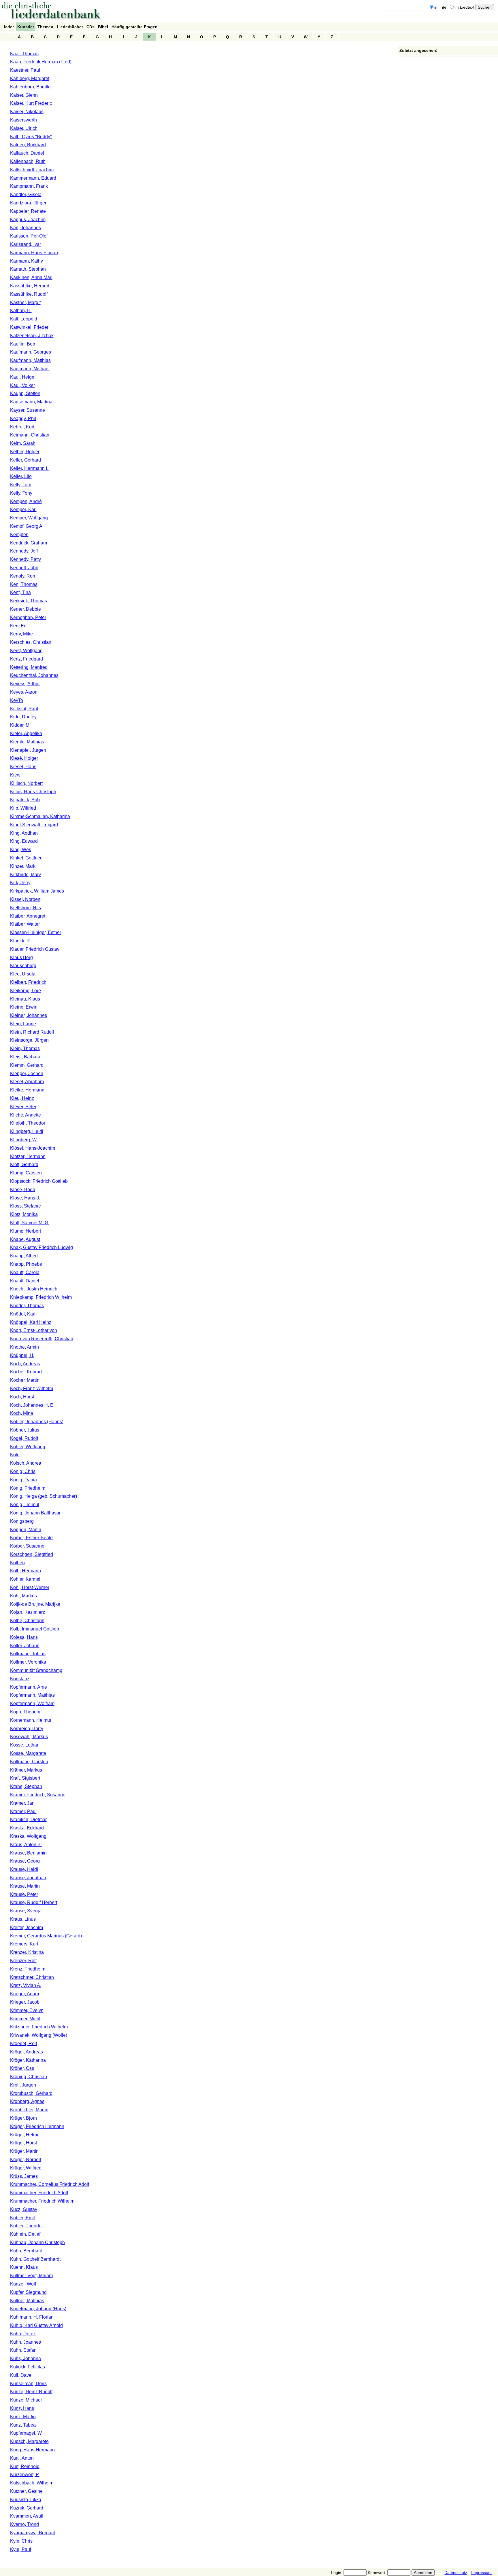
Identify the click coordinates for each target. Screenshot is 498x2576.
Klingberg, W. (24, 1140)
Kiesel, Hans (23, 767)
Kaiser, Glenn (24, 95)
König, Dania (23, 1480)
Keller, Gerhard (26, 460)
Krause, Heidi (24, 1869)
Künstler (26, 27)
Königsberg (22, 1521)
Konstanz (20, 1679)
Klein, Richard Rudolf (32, 1032)
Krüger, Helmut (25, 2135)
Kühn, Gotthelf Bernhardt (35, 2259)
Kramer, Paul (23, 1811)
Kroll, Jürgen (23, 2085)
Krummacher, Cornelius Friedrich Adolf (50, 2184)
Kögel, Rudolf (24, 1438)
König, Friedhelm (28, 1488)
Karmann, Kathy (27, 261)
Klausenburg (23, 966)
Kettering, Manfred (29, 667)
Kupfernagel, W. (26, 2433)
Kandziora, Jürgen (29, 203)
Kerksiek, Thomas (29, 601)
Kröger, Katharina (28, 2060)
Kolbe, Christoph (27, 1621)
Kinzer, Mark (23, 866)
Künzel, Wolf (23, 2284)
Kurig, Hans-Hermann (32, 2450)
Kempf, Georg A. (27, 526)
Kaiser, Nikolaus (27, 112)
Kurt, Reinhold (25, 2466)
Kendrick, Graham (29, 543)
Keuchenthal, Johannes (34, 675)
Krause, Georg (25, 1861)
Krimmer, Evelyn (27, 2010)
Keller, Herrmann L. (30, 468)
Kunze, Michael (26, 2400)
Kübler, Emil (22, 2218)
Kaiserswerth (23, 120)
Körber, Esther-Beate (31, 1538)
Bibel (103, 27)
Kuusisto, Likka (26, 2500)
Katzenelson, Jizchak (32, 336)
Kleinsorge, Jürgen (29, 1040)
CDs (90, 27)
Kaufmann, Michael (30, 369)
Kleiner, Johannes (29, 1015)
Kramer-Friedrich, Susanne (38, 1795)
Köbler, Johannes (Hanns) (37, 1422)
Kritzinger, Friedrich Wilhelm (39, 2027)
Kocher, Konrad (26, 1372)
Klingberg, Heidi (27, 1131)
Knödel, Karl (23, 1314)
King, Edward (24, 841)
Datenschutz (456, 2573)
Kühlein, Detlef (25, 2234)
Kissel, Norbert (25, 899)
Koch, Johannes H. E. (32, 1405)
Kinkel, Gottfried (26, 858)
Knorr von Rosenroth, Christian (42, 1339)
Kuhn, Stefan (23, 2350)
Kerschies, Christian (31, 642)
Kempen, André (26, 501)
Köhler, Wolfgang (28, 1447)
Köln (15, 1455)
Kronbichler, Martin (29, 2110)
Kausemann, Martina (31, 402)
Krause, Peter (24, 1894)
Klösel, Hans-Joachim (33, 1148)
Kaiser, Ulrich (24, 128)
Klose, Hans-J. (25, 1198)
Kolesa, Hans (24, 1637)
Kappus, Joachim (28, 220)
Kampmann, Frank (29, 186)
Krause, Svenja (26, 1911)
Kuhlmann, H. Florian (32, 2317)
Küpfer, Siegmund (28, 2292)
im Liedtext (464, 7)
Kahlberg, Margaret (30, 78)
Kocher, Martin (25, 1380)
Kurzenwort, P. (25, 2475)
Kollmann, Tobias (28, 1654)
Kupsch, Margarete (29, 2441)
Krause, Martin (25, 1886)
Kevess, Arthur (25, 684)
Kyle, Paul (21, 2549)
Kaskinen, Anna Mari (31, 277)
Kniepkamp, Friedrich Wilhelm (41, 1297)
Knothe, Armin (24, 1347)
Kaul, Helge (22, 377)
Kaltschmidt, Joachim (32, 170)
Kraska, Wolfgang (28, 1836)
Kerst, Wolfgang (26, 651)
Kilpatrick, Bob (25, 800)
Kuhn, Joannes (26, 2342)
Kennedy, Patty (26, 559)
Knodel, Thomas (27, 1306)
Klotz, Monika (24, 1214)
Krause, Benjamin (28, 1853)
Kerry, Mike (21, 634)
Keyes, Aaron (24, 692)
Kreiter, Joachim (27, 1927)
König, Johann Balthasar (35, 1513)
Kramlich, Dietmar (28, 1819)
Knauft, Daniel (25, 1281)
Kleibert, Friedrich (28, 982)
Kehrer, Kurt (22, 427)
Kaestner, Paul (25, 70)
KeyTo (17, 700)
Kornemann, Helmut (31, 1720)
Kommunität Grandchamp (36, 1670)
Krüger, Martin (24, 2151)
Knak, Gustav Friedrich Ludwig (41, 1247)
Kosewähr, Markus (29, 1737)
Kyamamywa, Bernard (33, 2533)
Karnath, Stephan (28, 269)
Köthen (17, 1563)
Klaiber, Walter (25, 924)
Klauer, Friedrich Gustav (35, 949)
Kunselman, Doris (28, 2384)
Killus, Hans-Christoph (33, 792)
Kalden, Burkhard (28, 145)
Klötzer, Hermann (28, 1156)
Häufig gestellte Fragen (135, 27)
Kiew (15, 775)
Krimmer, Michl (25, 2019)
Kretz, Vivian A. (26, 1985)
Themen (45, 27)
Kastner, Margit (25, 302)
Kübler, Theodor (27, 2226)
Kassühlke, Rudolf (29, 294)
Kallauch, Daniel (27, 153)
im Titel (441, 7)
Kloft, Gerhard (24, 1164)
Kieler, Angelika (26, 733)
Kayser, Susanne (28, 410)
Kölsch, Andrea (26, 1463)
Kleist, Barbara (25, 1057)
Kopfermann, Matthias (32, 1695)
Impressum (481, 2573)
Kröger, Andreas (27, 2052)
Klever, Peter (23, 1107)
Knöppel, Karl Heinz (31, 1322)
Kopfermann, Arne (29, 1687)
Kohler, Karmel (25, 1579)
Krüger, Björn (23, 2118)
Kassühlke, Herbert (30, 286)
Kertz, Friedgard (27, 659)
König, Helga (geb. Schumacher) (44, 1496)
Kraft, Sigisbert (25, 1778)
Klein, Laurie (23, 1024)
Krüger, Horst (23, 2143)
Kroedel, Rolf (23, 2043)
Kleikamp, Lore (26, 991)
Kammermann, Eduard (33, 178)
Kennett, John (24, 568)
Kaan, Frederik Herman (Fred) (41, 62)
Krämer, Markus (26, 1770)
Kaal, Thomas (24, 54)
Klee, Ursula (23, 974)
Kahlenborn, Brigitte (30, 87)
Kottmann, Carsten (29, 1762)
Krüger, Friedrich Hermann (37, 2126)
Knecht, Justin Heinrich (34, 1289)
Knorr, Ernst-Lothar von (34, 1330)
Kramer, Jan (22, 1803)
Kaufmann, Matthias (30, 360)
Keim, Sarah (23, 443)
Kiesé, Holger (24, 758)
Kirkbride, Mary (26, 875)
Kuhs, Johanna (26, 2358)
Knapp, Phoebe (26, 1264)
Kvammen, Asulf (27, 2516)
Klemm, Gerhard (27, 1065)
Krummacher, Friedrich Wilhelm (42, 2201)
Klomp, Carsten (26, 1173)
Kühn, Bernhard (26, 2251)
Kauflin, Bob (23, 344)
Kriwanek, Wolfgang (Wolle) (39, 2035)
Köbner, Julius (25, 1430)
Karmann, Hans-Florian (34, 253)
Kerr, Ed (18, 626)
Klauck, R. (21, 941)
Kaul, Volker (22, 385)
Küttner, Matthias (27, 2301)
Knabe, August (25, 1239)
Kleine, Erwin (24, 1007)
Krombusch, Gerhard (31, 2093)
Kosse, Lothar (24, 1745)
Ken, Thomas (24, 584)
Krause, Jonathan (28, 1878)
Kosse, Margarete (28, 1753)
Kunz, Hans (22, 2408)
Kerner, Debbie (26, 609)
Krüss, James (24, 2176)
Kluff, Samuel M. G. (30, 1223)
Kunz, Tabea (23, 2425)
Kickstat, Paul (24, 709)
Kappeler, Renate (28, 211)
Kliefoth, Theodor (28, 1123)
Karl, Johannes (26, 228)
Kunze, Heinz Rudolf (31, 2392)
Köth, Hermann (26, 1571)
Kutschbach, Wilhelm (32, 2483)
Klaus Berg (21, 957)
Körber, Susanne (27, 1546)
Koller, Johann (25, 1646)
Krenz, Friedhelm (28, 1969)
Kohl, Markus (23, 1596)
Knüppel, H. (22, 1355)
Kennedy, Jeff (24, 551)
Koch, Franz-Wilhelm (32, 1388)
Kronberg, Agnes (27, 2101)
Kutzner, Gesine (26, 2491)
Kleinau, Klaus (25, 999)
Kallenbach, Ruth (28, 161)
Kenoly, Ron (23, 576)
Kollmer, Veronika (28, 1662)
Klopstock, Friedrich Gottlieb (39, 1181)
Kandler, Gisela (26, 194)
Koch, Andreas (25, 1364)
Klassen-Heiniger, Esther (36, 932)
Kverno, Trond (24, 2524)
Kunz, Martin (23, 2417)
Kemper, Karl (23, 509)
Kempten (19, 535)
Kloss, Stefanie (26, 1206)
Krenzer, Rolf (23, 1961)
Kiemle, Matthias (27, 742)
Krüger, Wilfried (26, 2168)
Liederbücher (70, 27)
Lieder (8, 27)
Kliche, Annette (26, 1115)
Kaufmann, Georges (31, 352)
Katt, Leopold (24, 319)
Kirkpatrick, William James (37, 891)
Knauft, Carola (25, 1272)
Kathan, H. (21, 311)
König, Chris (23, 1471)
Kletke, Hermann (27, 1090)
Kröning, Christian (29, 2077)
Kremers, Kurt (24, 1944)
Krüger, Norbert (26, 2160)
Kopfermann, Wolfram (32, 1703)
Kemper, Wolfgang (29, 518)
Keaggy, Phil (23, 418)
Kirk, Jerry (20, 883)
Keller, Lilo (21, 476)
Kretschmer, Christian (32, 1977)
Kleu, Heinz (22, 1098)
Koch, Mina (22, 1413)
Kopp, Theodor (25, 1712)
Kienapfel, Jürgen (28, 750)
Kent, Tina (20, 592)
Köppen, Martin (26, 1530)
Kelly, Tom (21, 485)
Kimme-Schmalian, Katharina (40, 816)
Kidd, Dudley (23, 717)
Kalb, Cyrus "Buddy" (31, 137)
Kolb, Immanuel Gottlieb (35, 1629)
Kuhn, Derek (23, 2334)
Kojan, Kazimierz (28, 1612)
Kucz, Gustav (24, 2209)
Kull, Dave (21, 2375)
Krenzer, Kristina (27, 1952)
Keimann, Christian (30, 435)
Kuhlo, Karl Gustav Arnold (36, 2325)
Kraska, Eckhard (27, 1828)
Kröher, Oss (22, 2068)
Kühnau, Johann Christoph (37, 2242)
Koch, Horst (22, 1397)
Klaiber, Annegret (28, 916)
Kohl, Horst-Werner (30, 1587)
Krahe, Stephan (26, 1786)
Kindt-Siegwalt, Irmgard (34, 825)
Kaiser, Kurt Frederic (31, 103)
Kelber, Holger (25, 452)
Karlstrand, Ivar (26, 244)
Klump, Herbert (26, 1231)
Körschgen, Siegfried (32, 1554)
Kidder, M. (20, 725)
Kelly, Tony (21, 493)
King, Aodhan (24, 833)
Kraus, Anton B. (26, 1845)
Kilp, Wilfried (23, 808)
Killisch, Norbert (26, 783)
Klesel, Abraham (27, 1082)
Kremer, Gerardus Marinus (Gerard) (46, 1936)
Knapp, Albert (24, 1256)
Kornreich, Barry (27, 1729)
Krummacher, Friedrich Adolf (39, 2193)
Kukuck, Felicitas (28, 2367)
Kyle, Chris (21, 2541)
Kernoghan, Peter (28, 617)
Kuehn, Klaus (24, 2267)
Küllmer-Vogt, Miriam (31, 2276)
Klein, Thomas (25, 1048)
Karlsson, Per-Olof (29, 236)
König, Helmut (25, 1505)
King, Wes (21, 850)
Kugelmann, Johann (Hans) (38, 2309)
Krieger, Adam (24, 1994)
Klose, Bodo (23, 1190)
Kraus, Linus (23, 1919)
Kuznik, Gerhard (27, 2508)
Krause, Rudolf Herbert (34, 1902)
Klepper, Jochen (27, 1074)
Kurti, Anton (22, 2458)
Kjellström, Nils (26, 908)
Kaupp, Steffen (25, 393)
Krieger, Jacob (25, 2002)
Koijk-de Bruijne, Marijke (35, 1604)
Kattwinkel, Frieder (29, 327)
